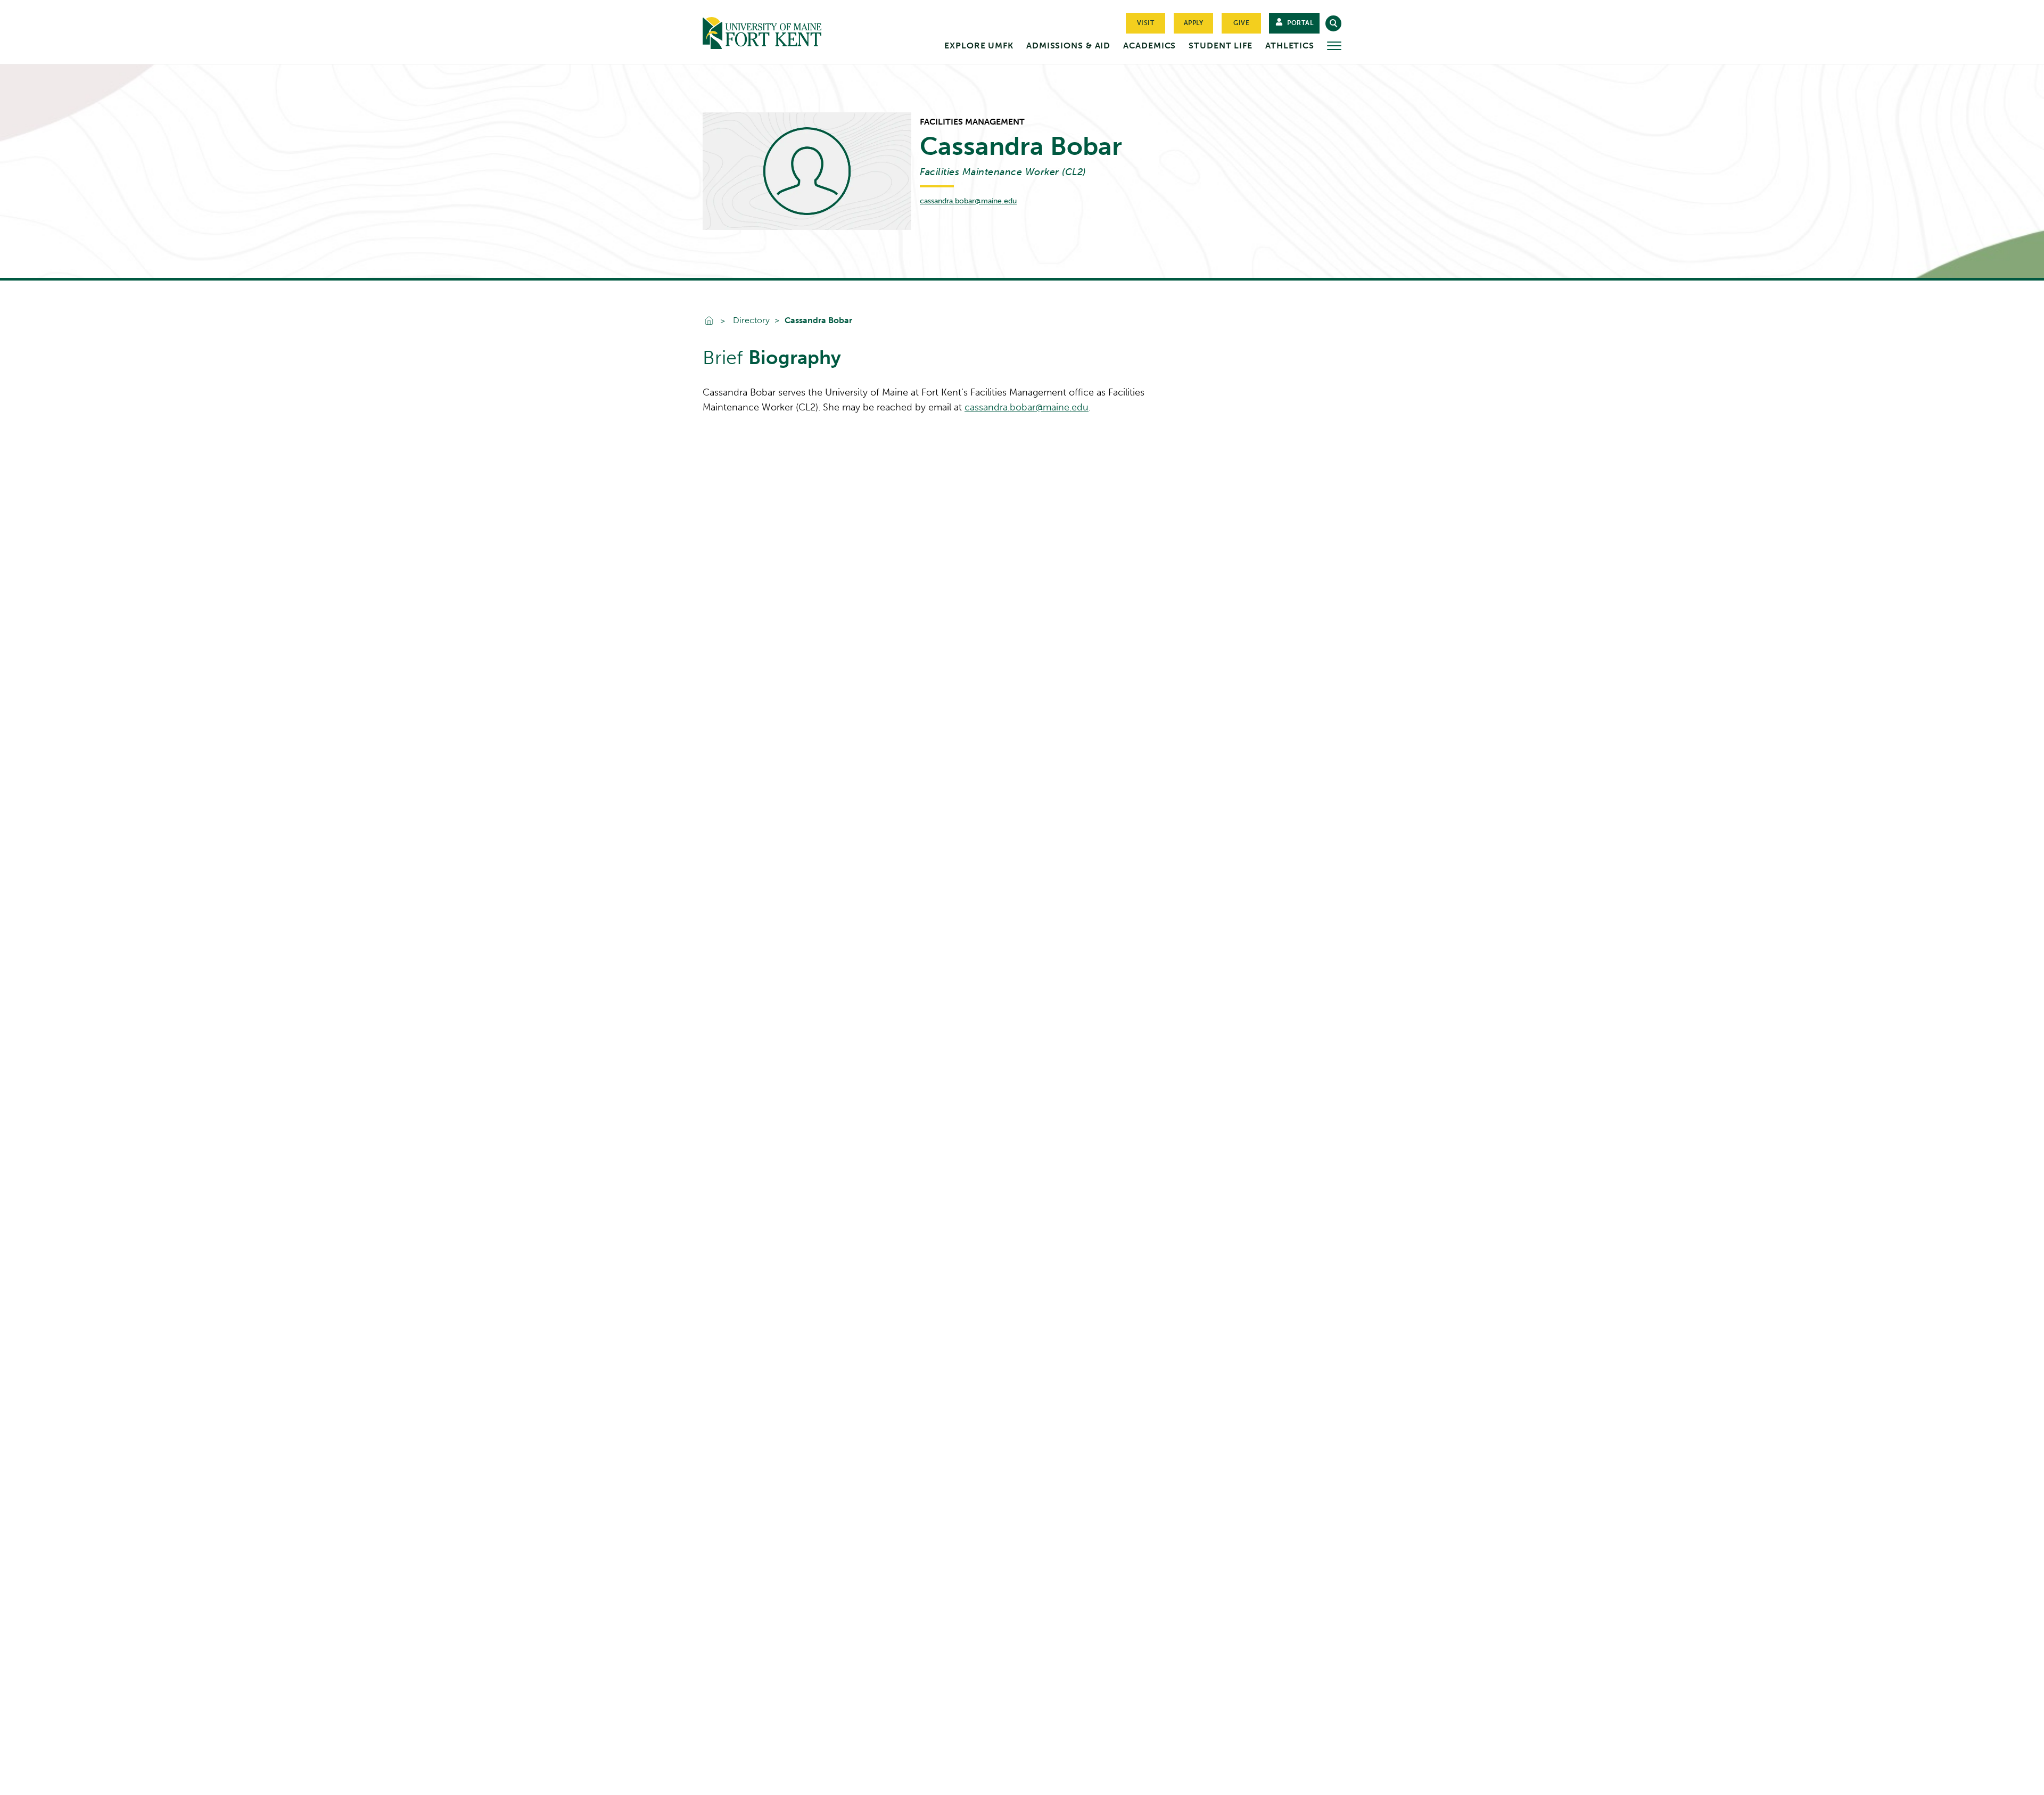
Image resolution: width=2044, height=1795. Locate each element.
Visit (1146, 23)
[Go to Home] (782, 31)
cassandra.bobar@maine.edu (968, 201)
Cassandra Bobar (818, 320)
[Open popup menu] (1334, 46)
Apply (1194, 23)
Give (1241, 23)
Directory (751, 320)
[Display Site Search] (1333, 23)
